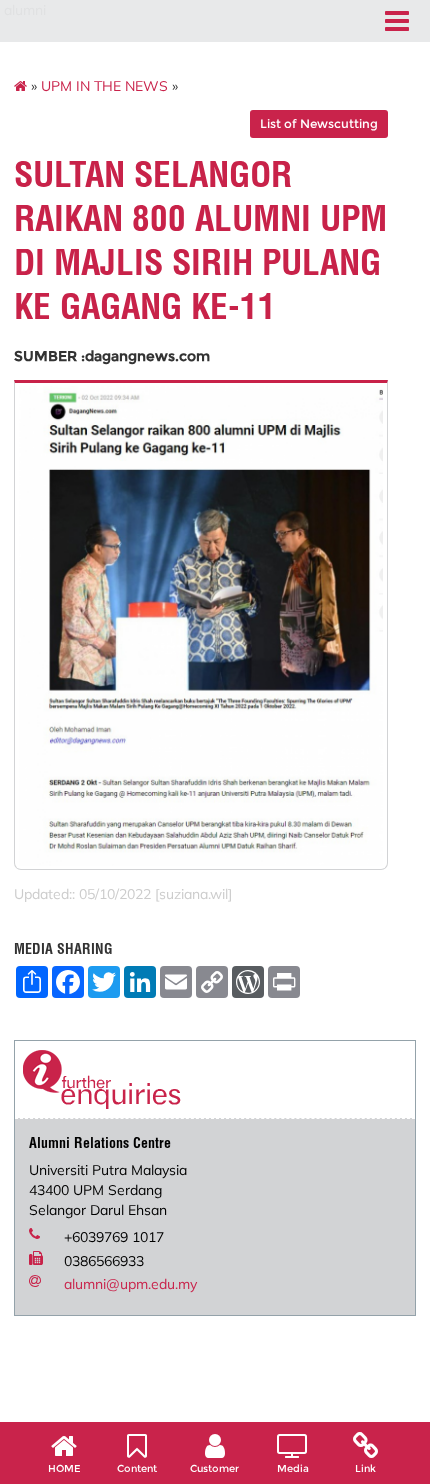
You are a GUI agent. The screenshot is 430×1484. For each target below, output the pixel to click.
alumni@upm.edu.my (130, 1284)
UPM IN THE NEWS (104, 86)
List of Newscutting (319, 123)
